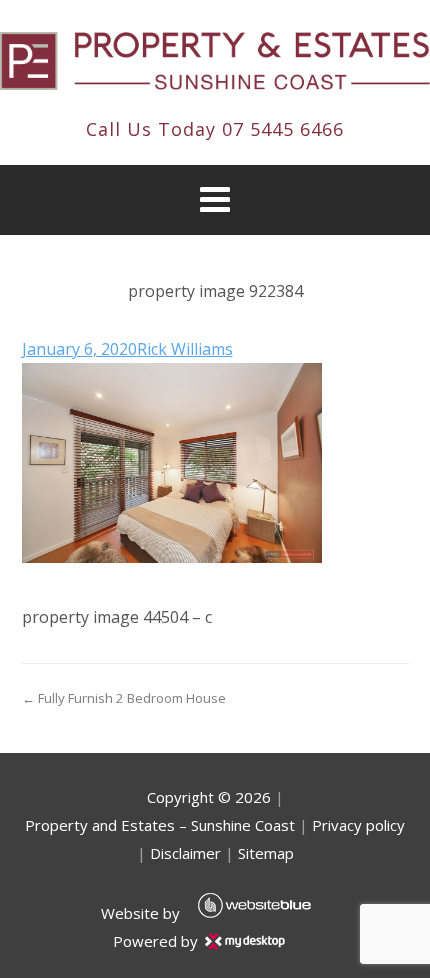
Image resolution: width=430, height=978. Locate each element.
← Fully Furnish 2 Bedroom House (124, 698)
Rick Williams (185, 349)
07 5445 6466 (283, 129)
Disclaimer (185, 853)
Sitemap (266, 853)
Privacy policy (358, 825)
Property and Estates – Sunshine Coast (160, 825)
